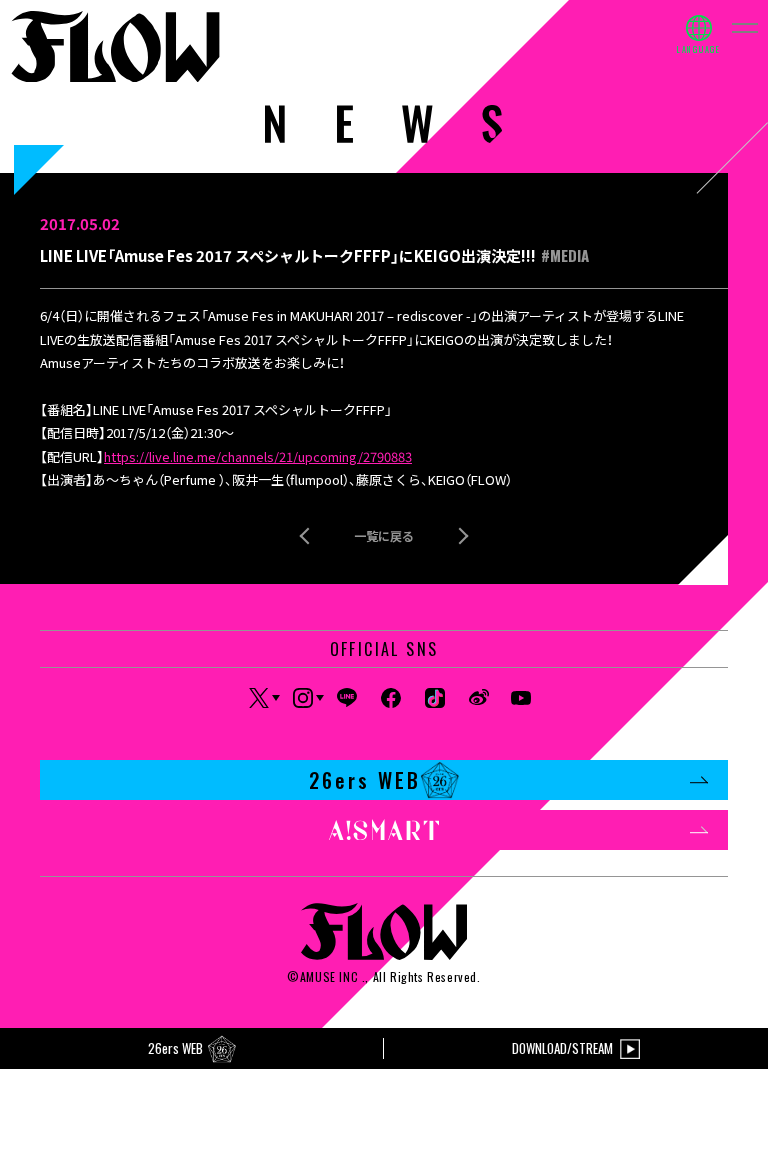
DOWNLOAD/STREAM (562, 1048)
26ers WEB (365, 780)
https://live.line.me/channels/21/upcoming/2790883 (258, 456)
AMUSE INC (329, 976)
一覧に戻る (384, 535)
